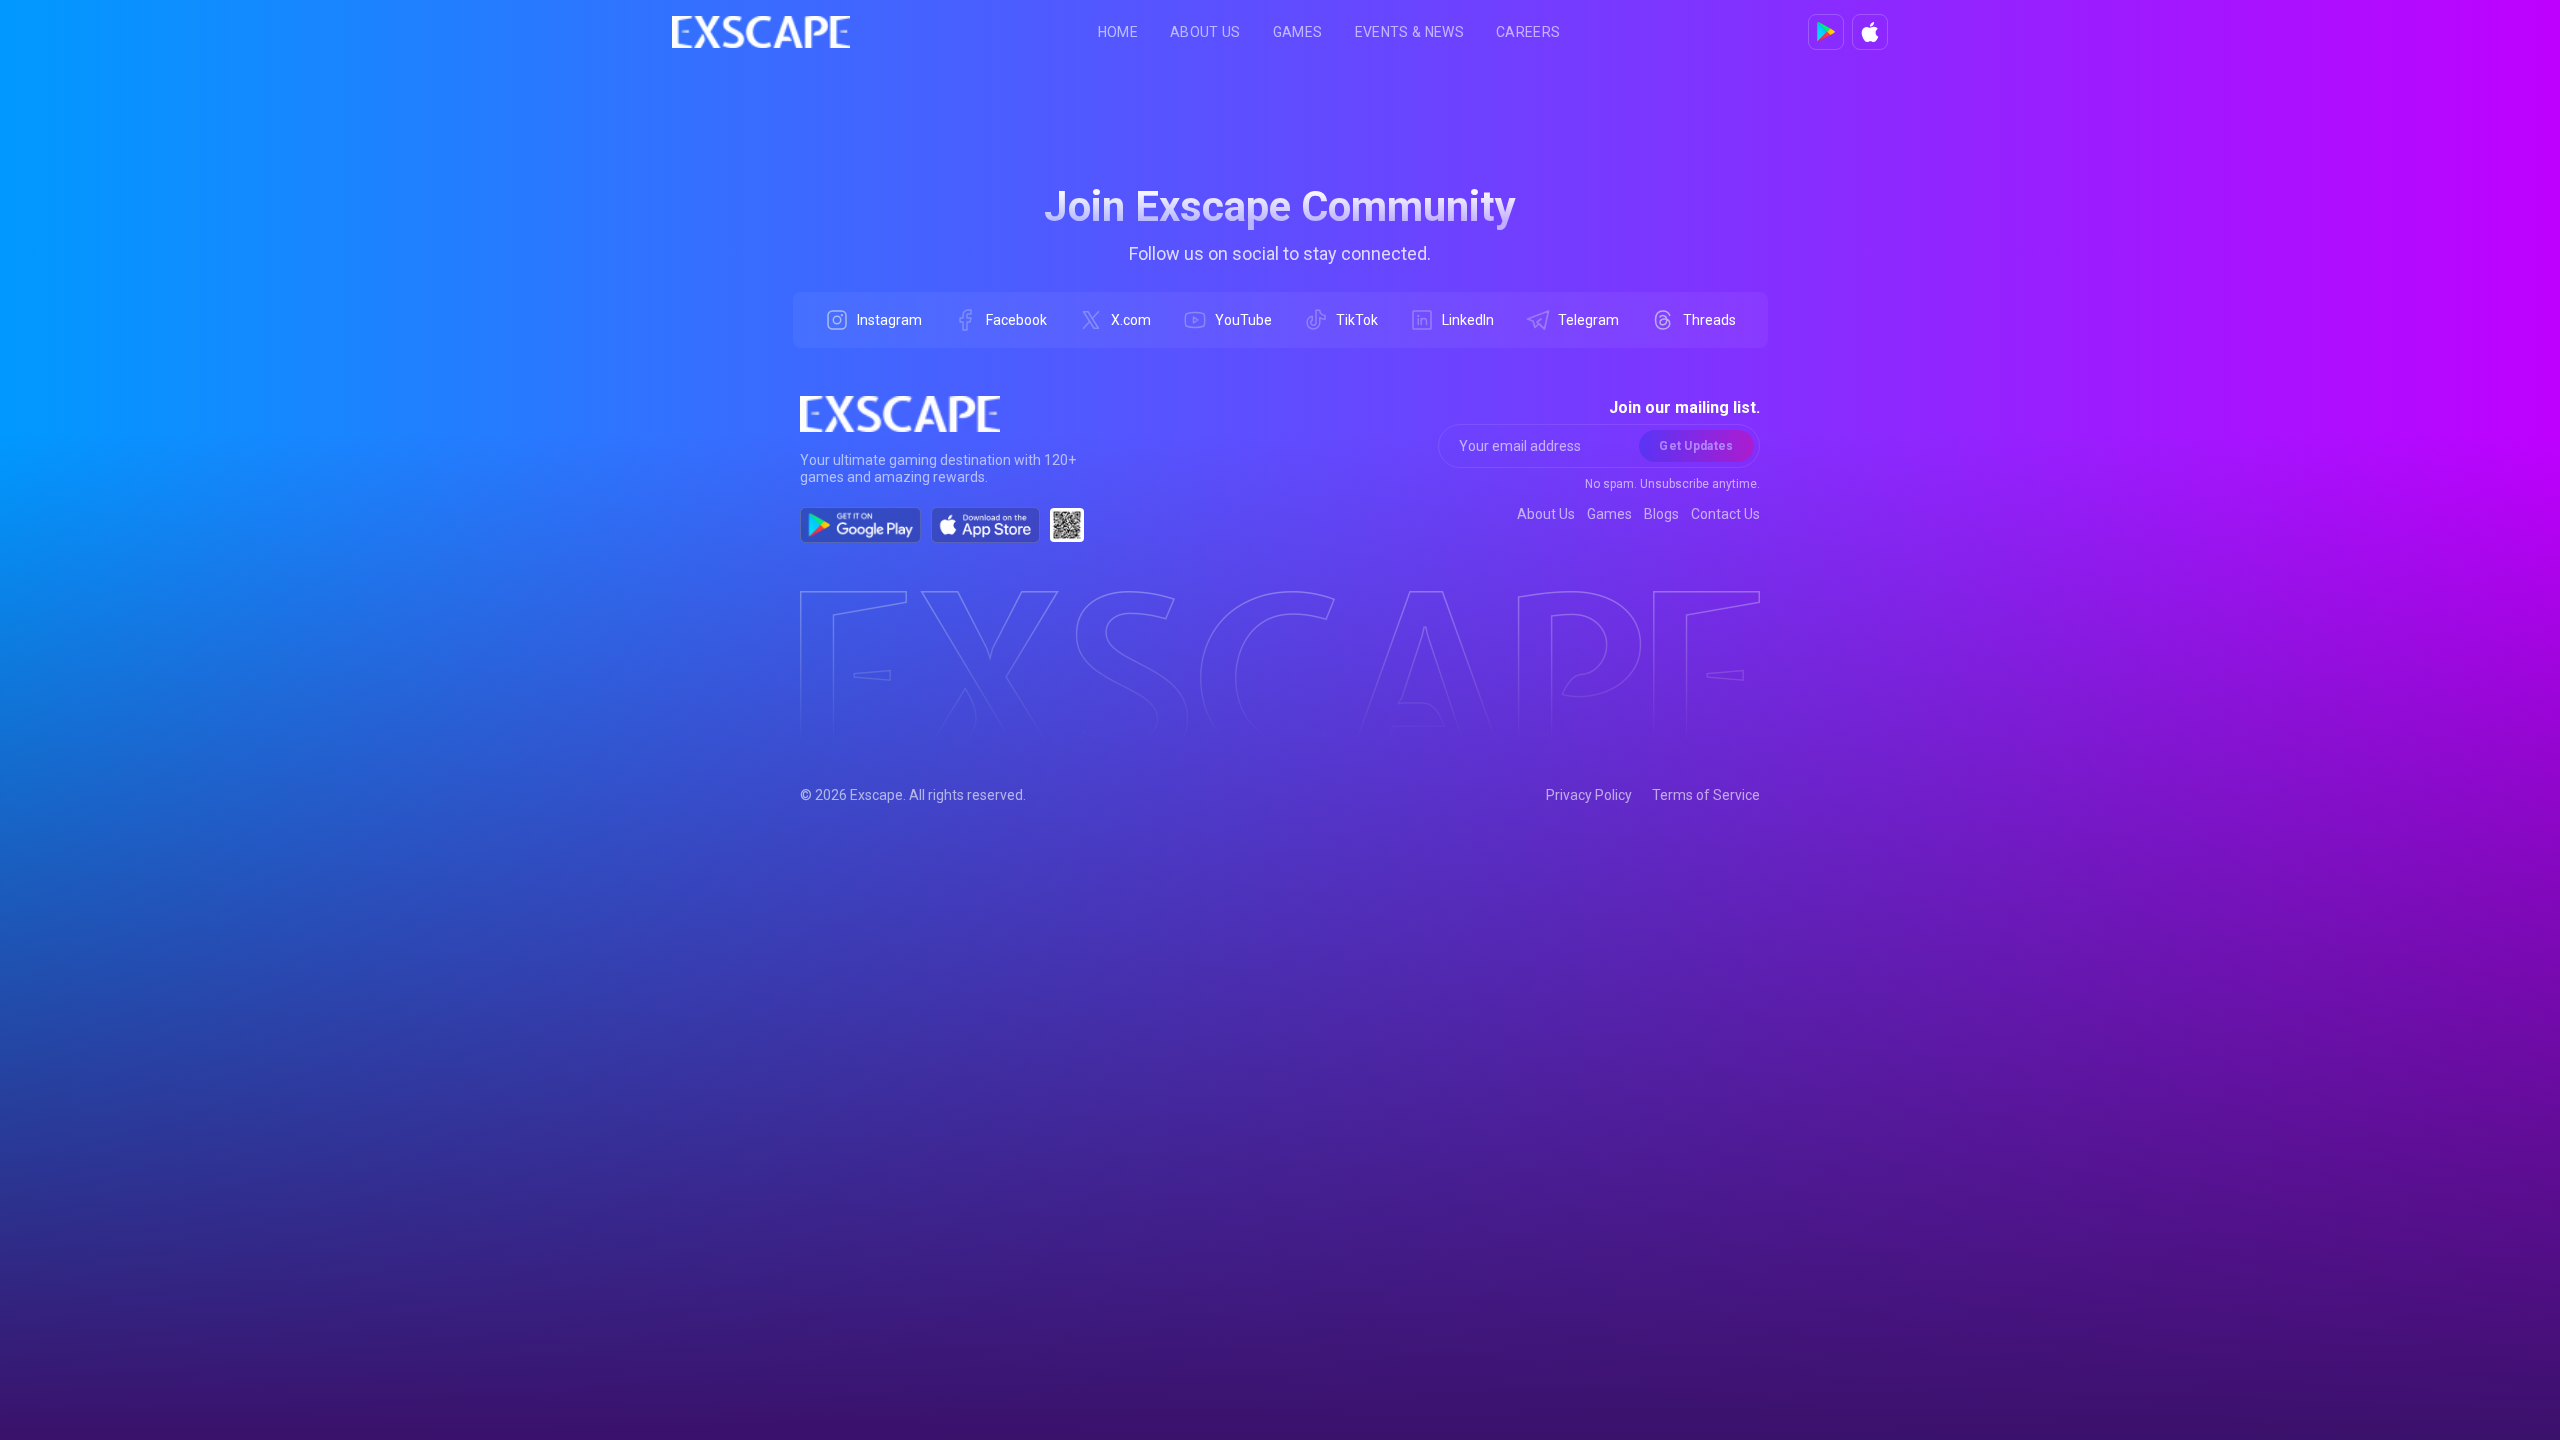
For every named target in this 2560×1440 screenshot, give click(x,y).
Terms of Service (1706, 795)
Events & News (1410, 32)
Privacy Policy (1589, 795)
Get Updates (1696, 446)
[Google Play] (1826, 32)
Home (1118, 32)
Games (1298, 32)
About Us (1205, 32)
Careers (1528, 32)
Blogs (1661, 514)
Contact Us (1725, 514)
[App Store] (1870, 32)
